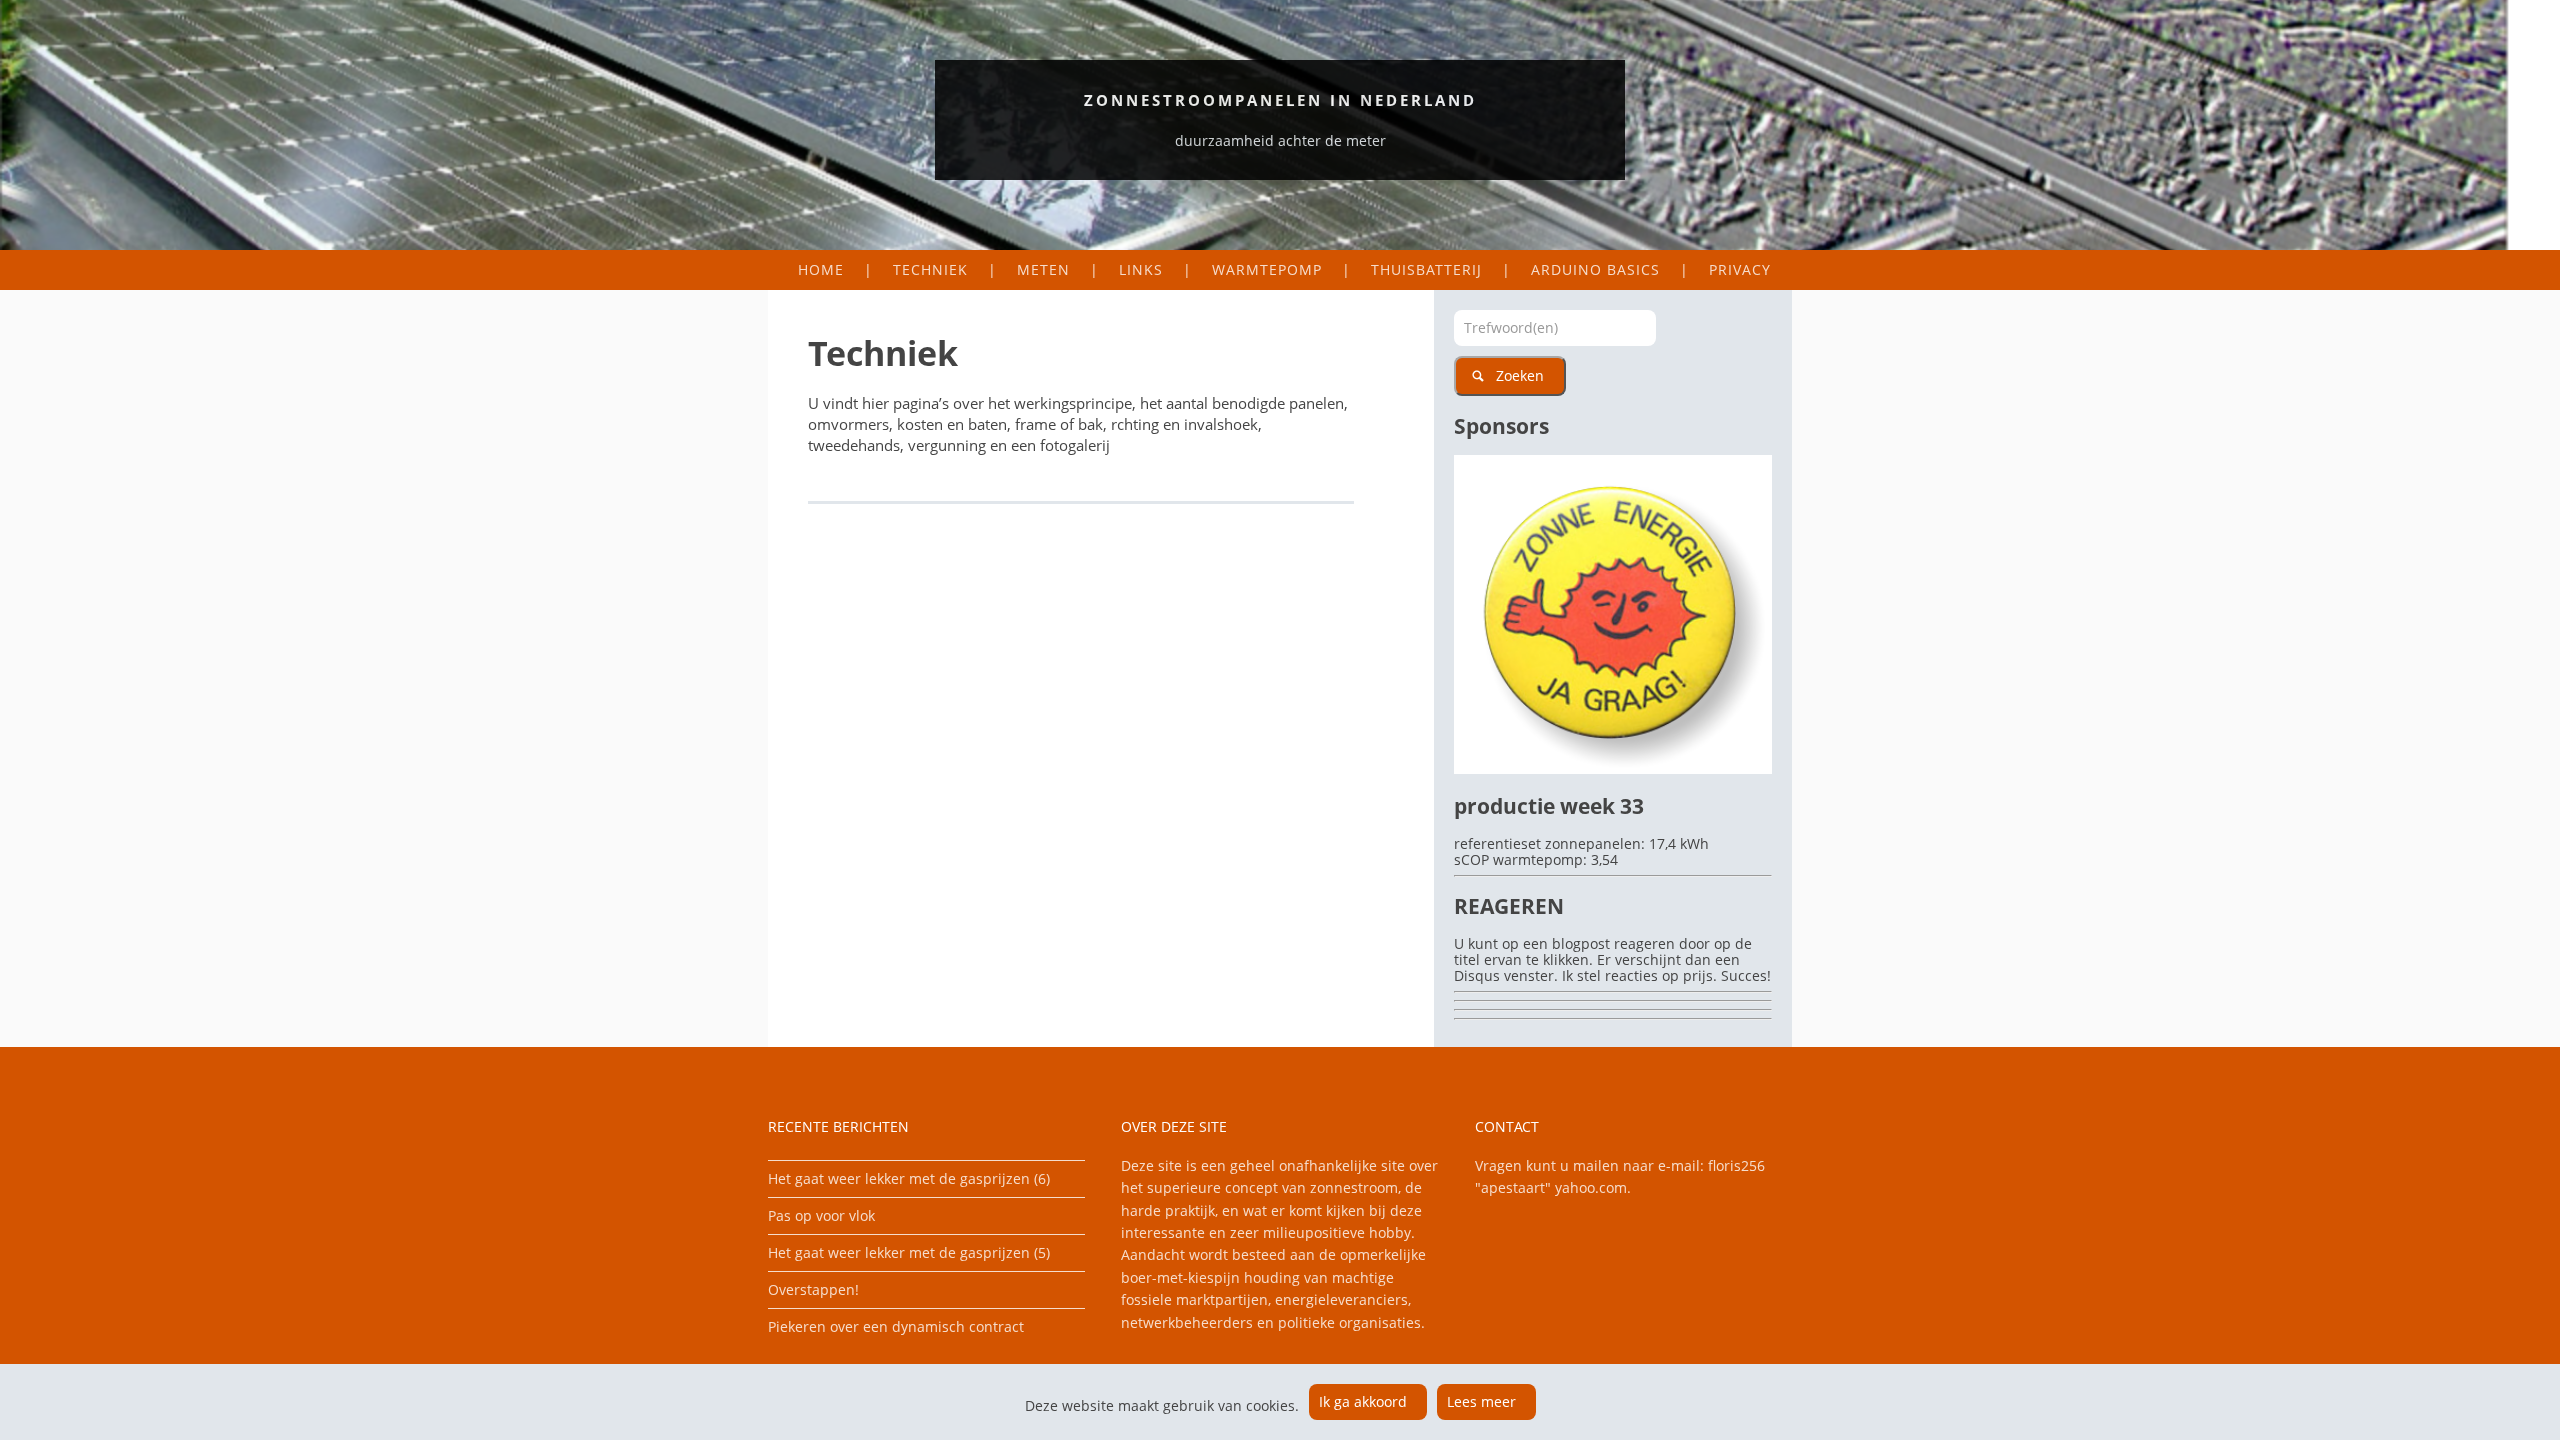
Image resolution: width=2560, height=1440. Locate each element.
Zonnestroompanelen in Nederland (1280, 100)
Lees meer (1481, 1401)
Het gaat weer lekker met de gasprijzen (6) (909, 1178)
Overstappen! (813, 1289)
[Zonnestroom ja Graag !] (1613, 768)
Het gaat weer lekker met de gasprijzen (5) (909, 1252)
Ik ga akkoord (1363, 1401)
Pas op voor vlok (821, 1215)
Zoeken (1520, 375)
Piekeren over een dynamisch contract (896, 1326)
